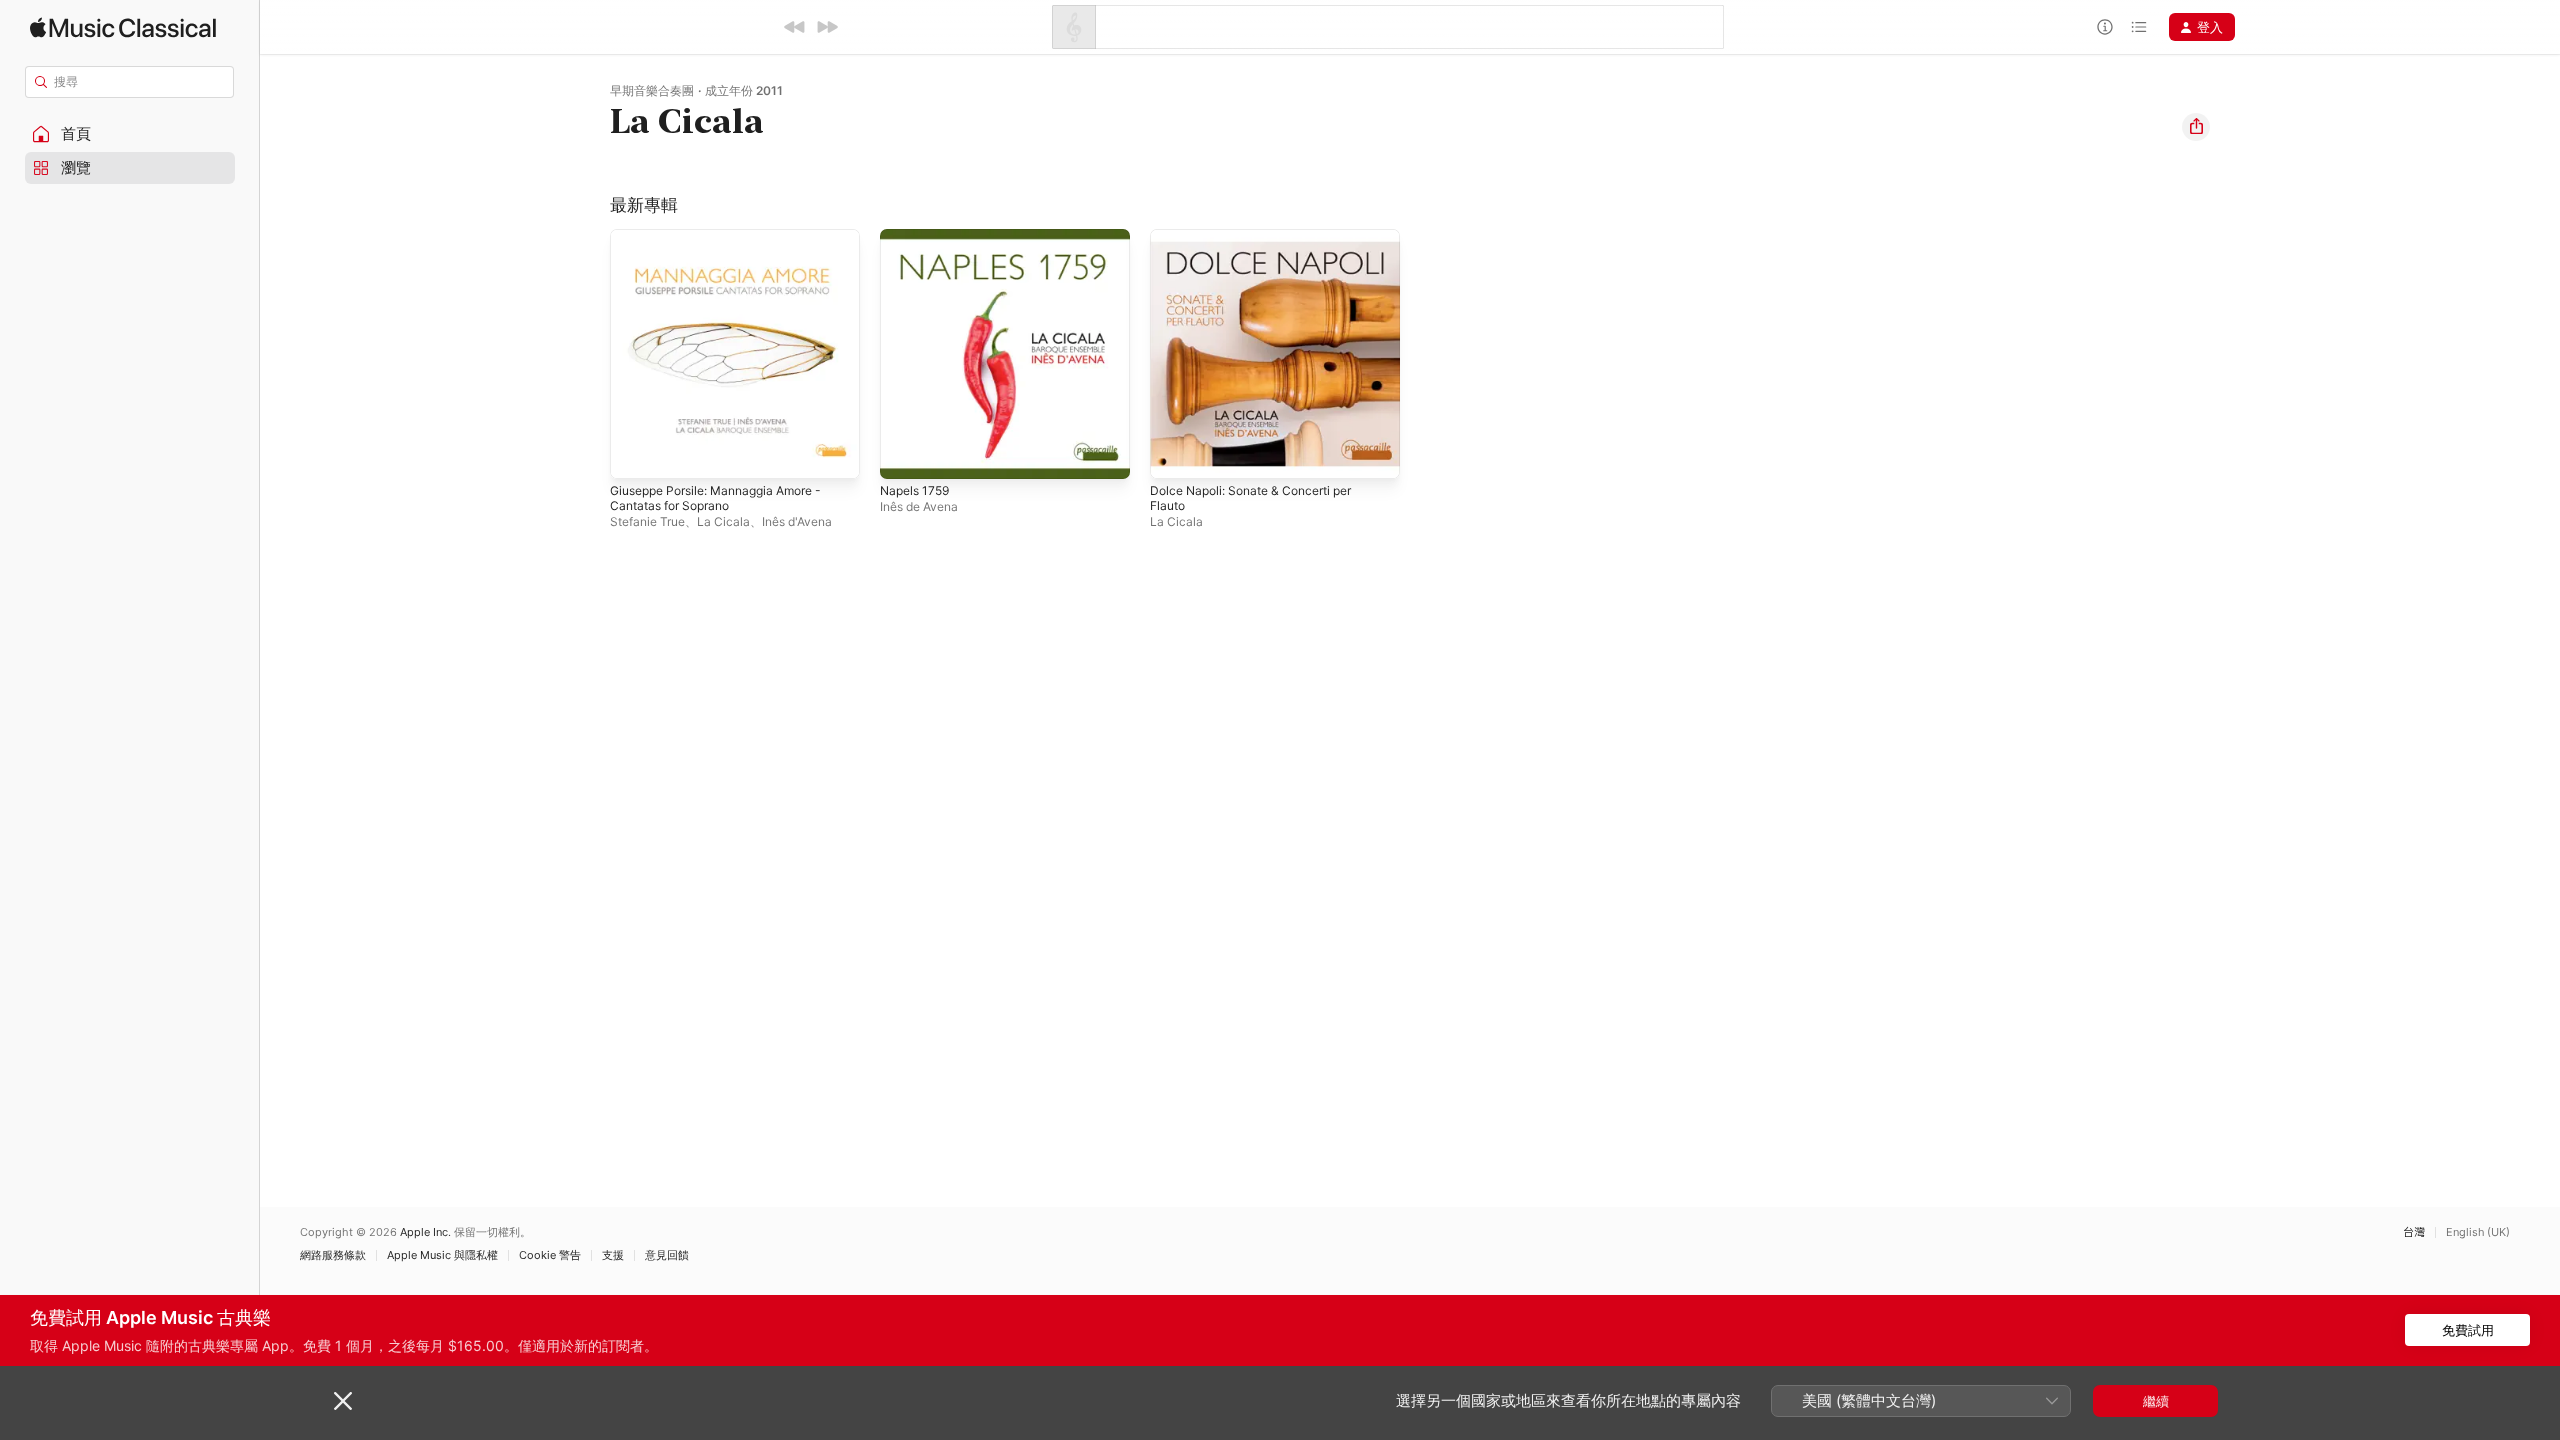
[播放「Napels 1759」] (905, 454)
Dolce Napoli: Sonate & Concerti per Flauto (1262, 245)
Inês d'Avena (797, 521)
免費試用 (2468, 1330)
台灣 (2414, 1232)
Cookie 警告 (550, 1255)
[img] (123, 27)
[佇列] (2139, 27)
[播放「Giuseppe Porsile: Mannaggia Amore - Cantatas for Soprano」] (635, 454)
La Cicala (723, 521)
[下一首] (827, 27)
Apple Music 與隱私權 (442, 1255)
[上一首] (795, 27)
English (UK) (2478, 1232)
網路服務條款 (333, 1255)
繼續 (2156, 1401)
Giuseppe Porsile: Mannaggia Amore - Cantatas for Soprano (728, 245)
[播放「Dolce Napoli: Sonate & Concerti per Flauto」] (1175, 454)
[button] (130, 134)
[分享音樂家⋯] (2196, 127)
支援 (613, 1255)
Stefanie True (647, 521)
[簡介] (2105, 27)
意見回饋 (667, 1255)
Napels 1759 (918, 237)
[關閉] (343, 1401)
